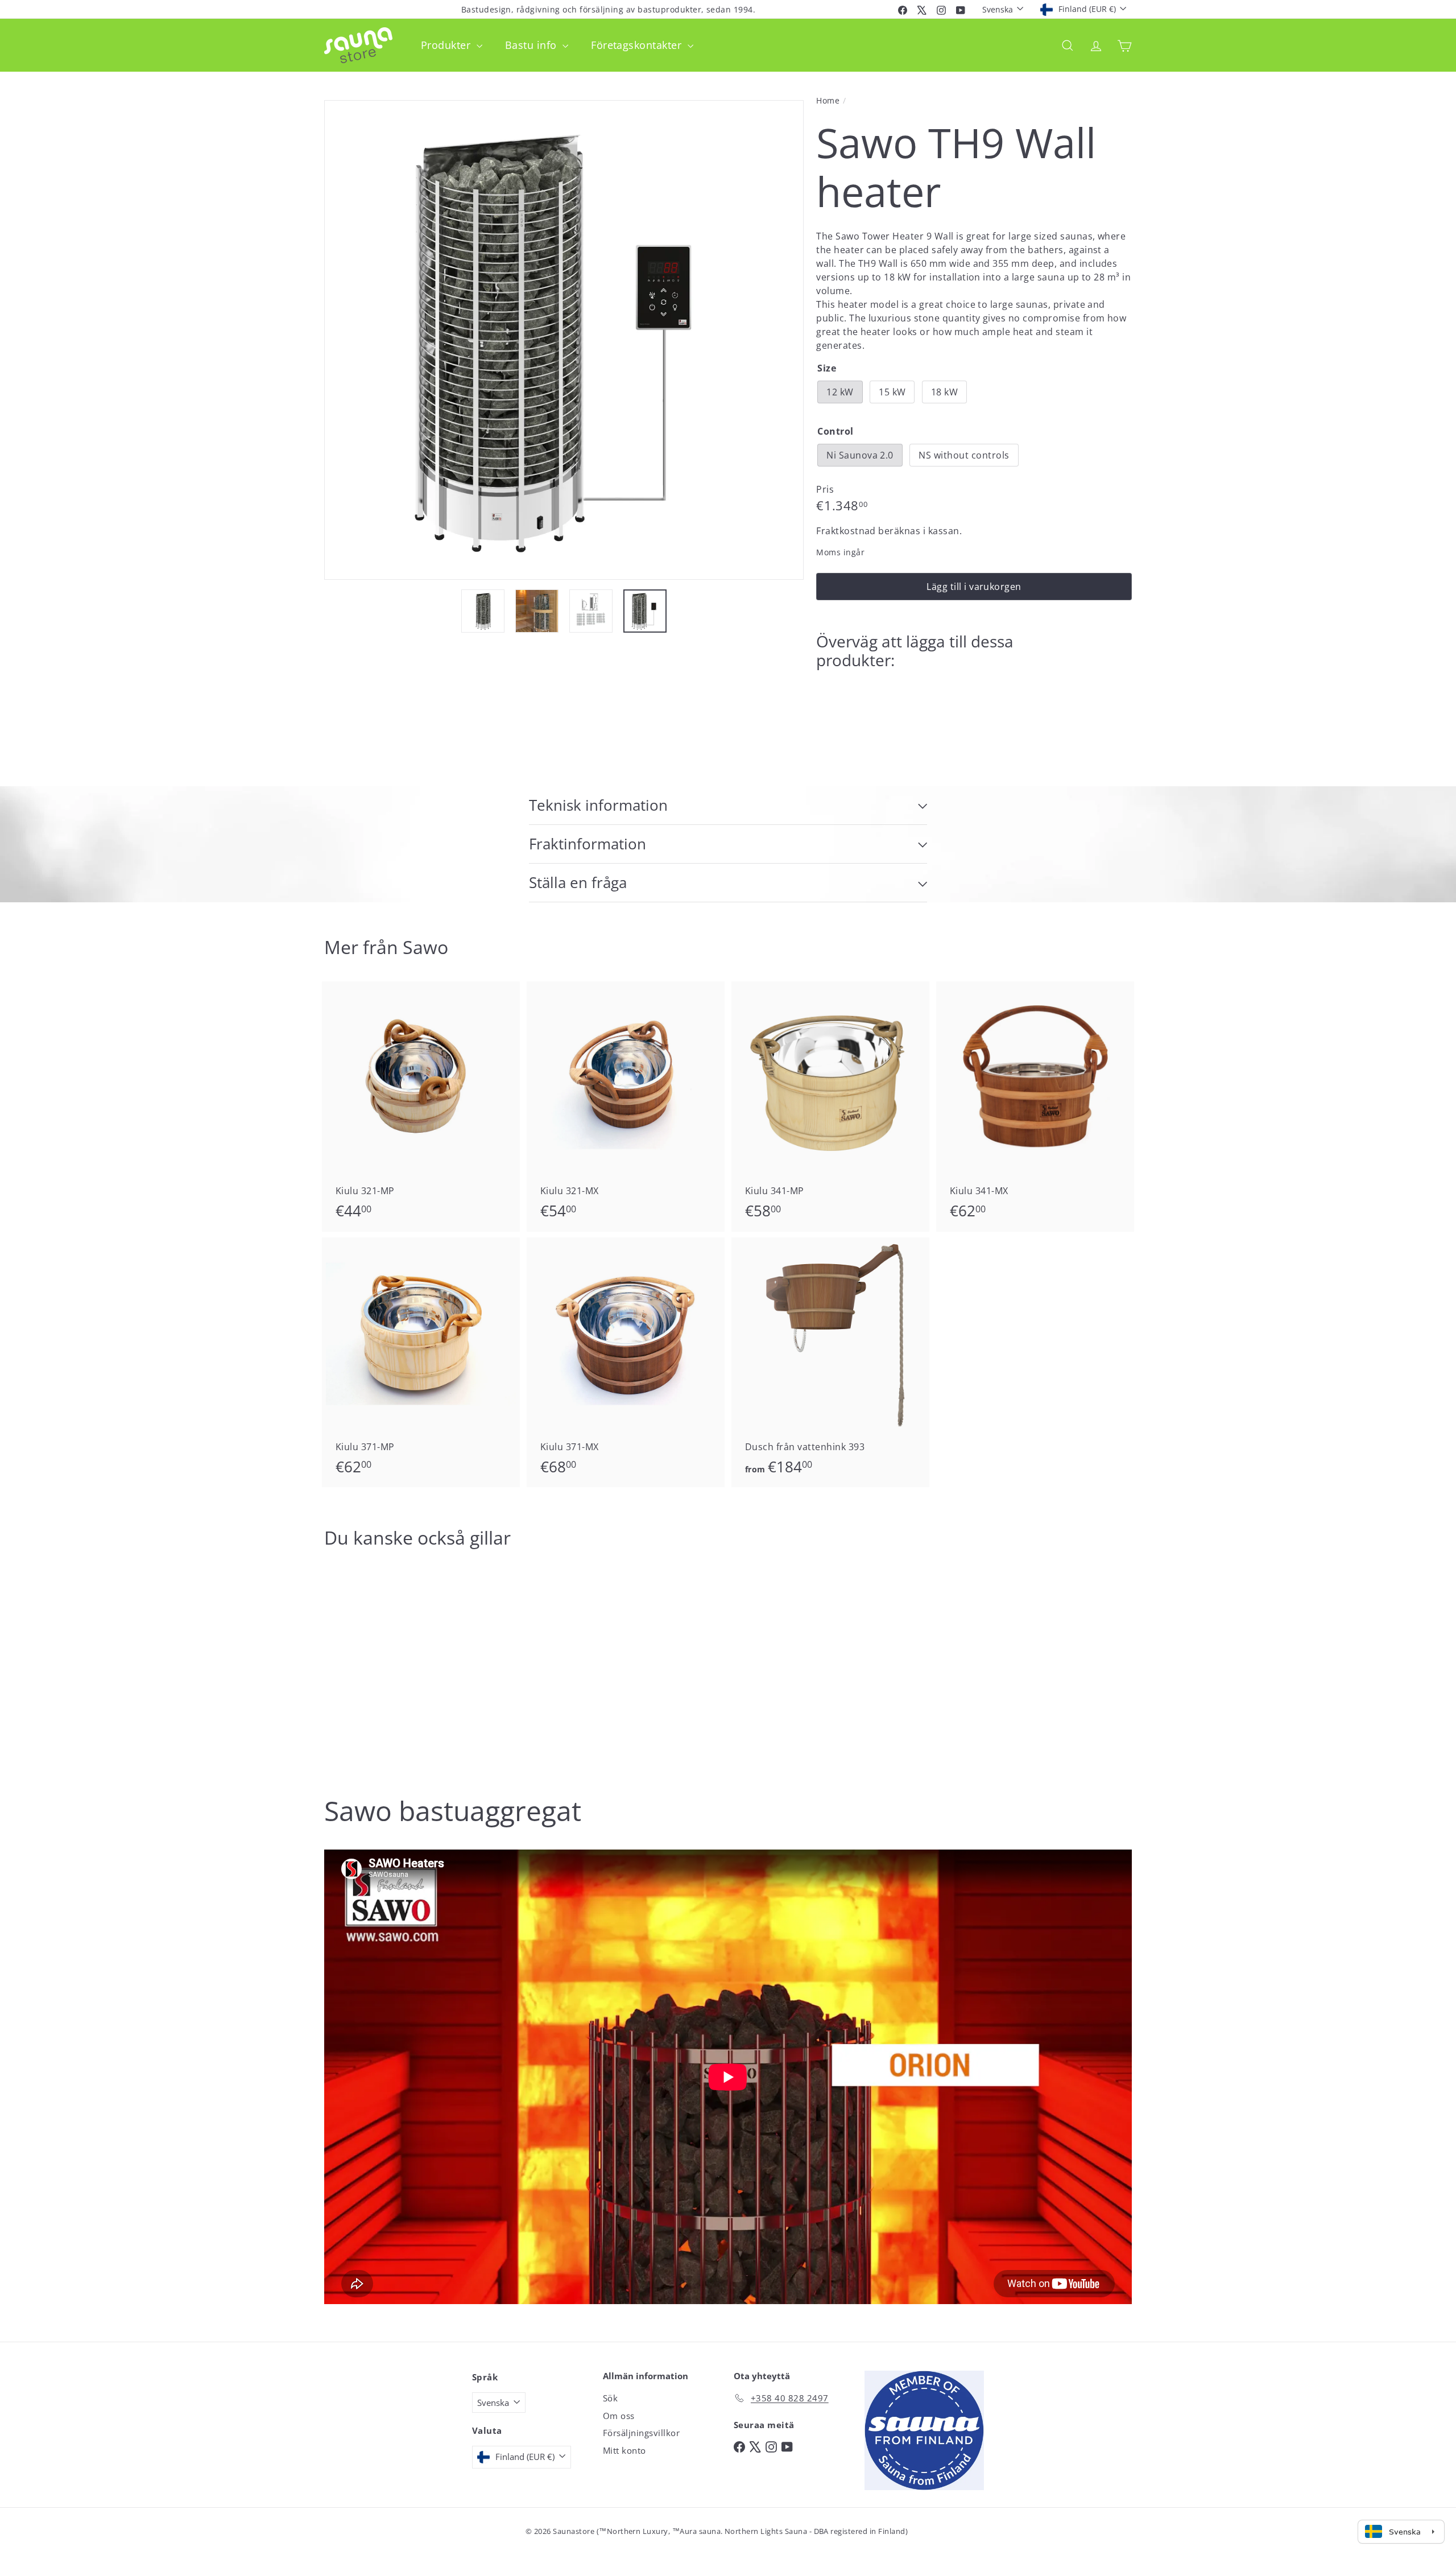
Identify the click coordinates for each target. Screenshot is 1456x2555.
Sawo (425, 947)
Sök (610, 2398)
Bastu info (532, 45)
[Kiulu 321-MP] (421, 1107)
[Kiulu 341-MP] (830, 1107)
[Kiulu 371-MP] (421, 1363)
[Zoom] (564, 340)
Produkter (447, 45)
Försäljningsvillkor (641, 2433)
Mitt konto (624, 2450)
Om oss (619, 2416)
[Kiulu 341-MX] (1035, 1107)
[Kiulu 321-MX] (626, 1107)
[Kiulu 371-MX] (626, 1363)
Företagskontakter (638, 45)
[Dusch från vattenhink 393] (830, 1363)
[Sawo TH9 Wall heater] (974, 718)
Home (828, 100)
